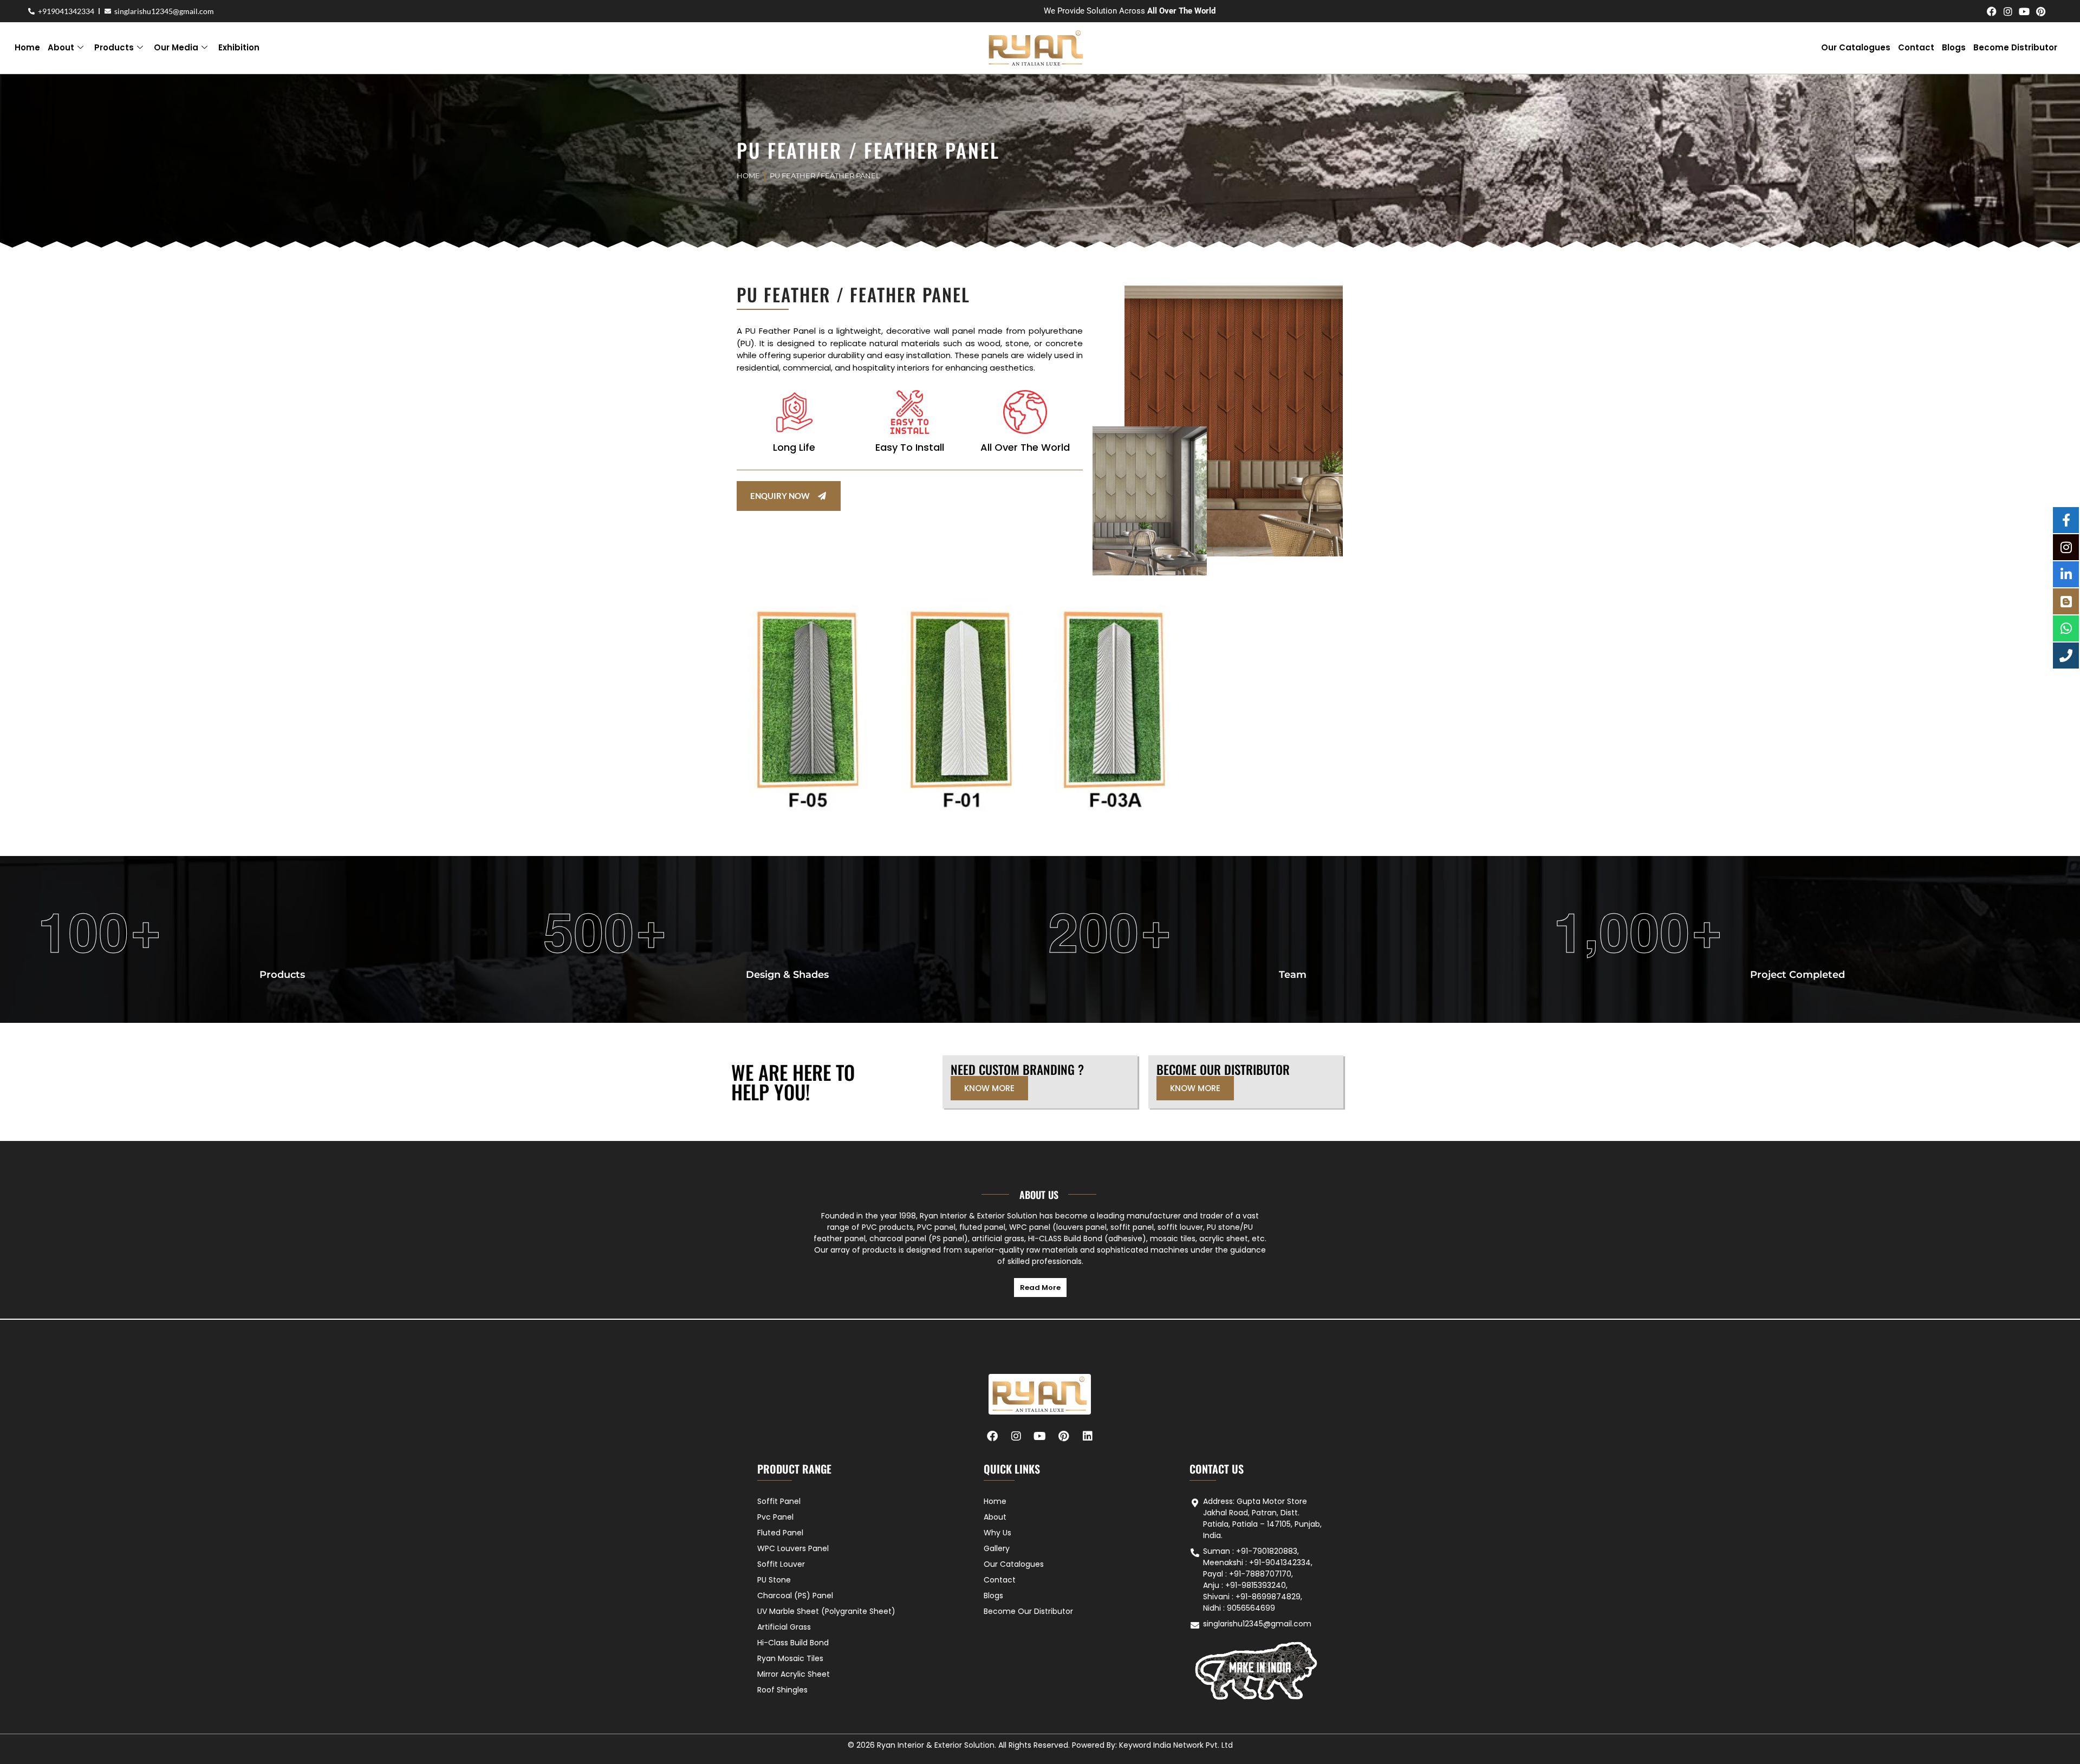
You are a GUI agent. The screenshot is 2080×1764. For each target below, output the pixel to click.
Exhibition (239, 47)
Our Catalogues (1856, 47)
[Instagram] (2008, 11)
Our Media (176, 47)
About (61, 47)
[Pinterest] (2040, 11)
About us (1039, 1195)
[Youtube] (2024, 11)
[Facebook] (1992, 11)
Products (114, 47)
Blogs (1954, 47)
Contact (1916, 47)
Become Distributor (2015, 47)
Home (27, 47)
